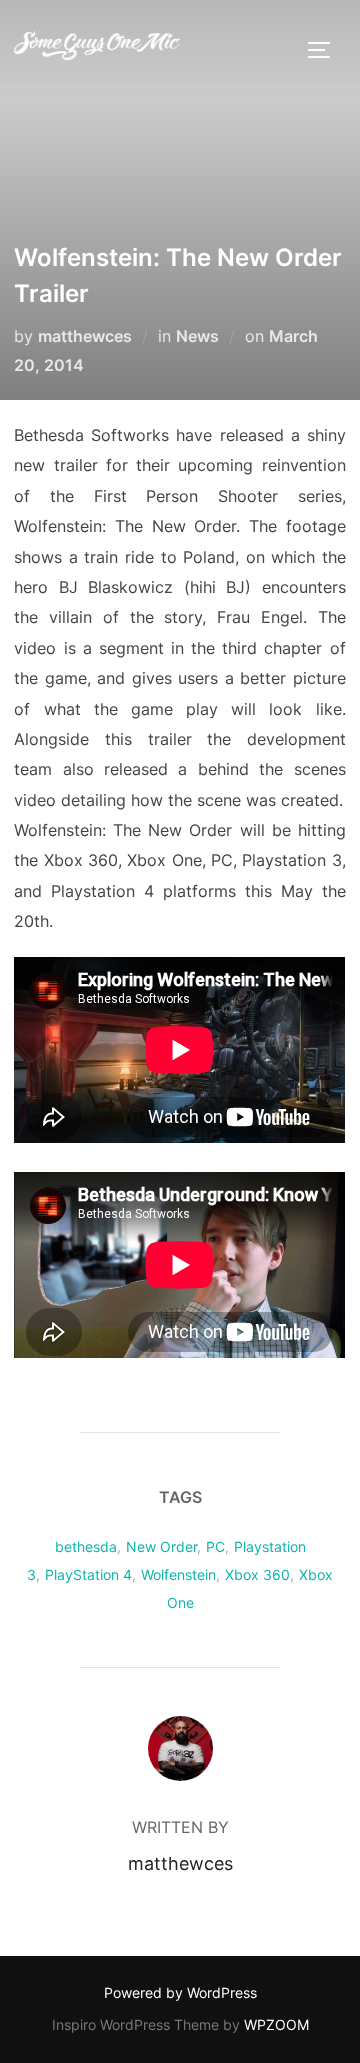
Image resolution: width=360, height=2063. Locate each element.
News (197, 336)
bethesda (86, 1546)
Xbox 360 (257, 1574)
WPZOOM (276, 2024)
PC (215, 1546)
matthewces (85, 336)
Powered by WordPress (180, 1992)
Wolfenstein (178, 1574)
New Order (161, 1546)
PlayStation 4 (88, 1574)
